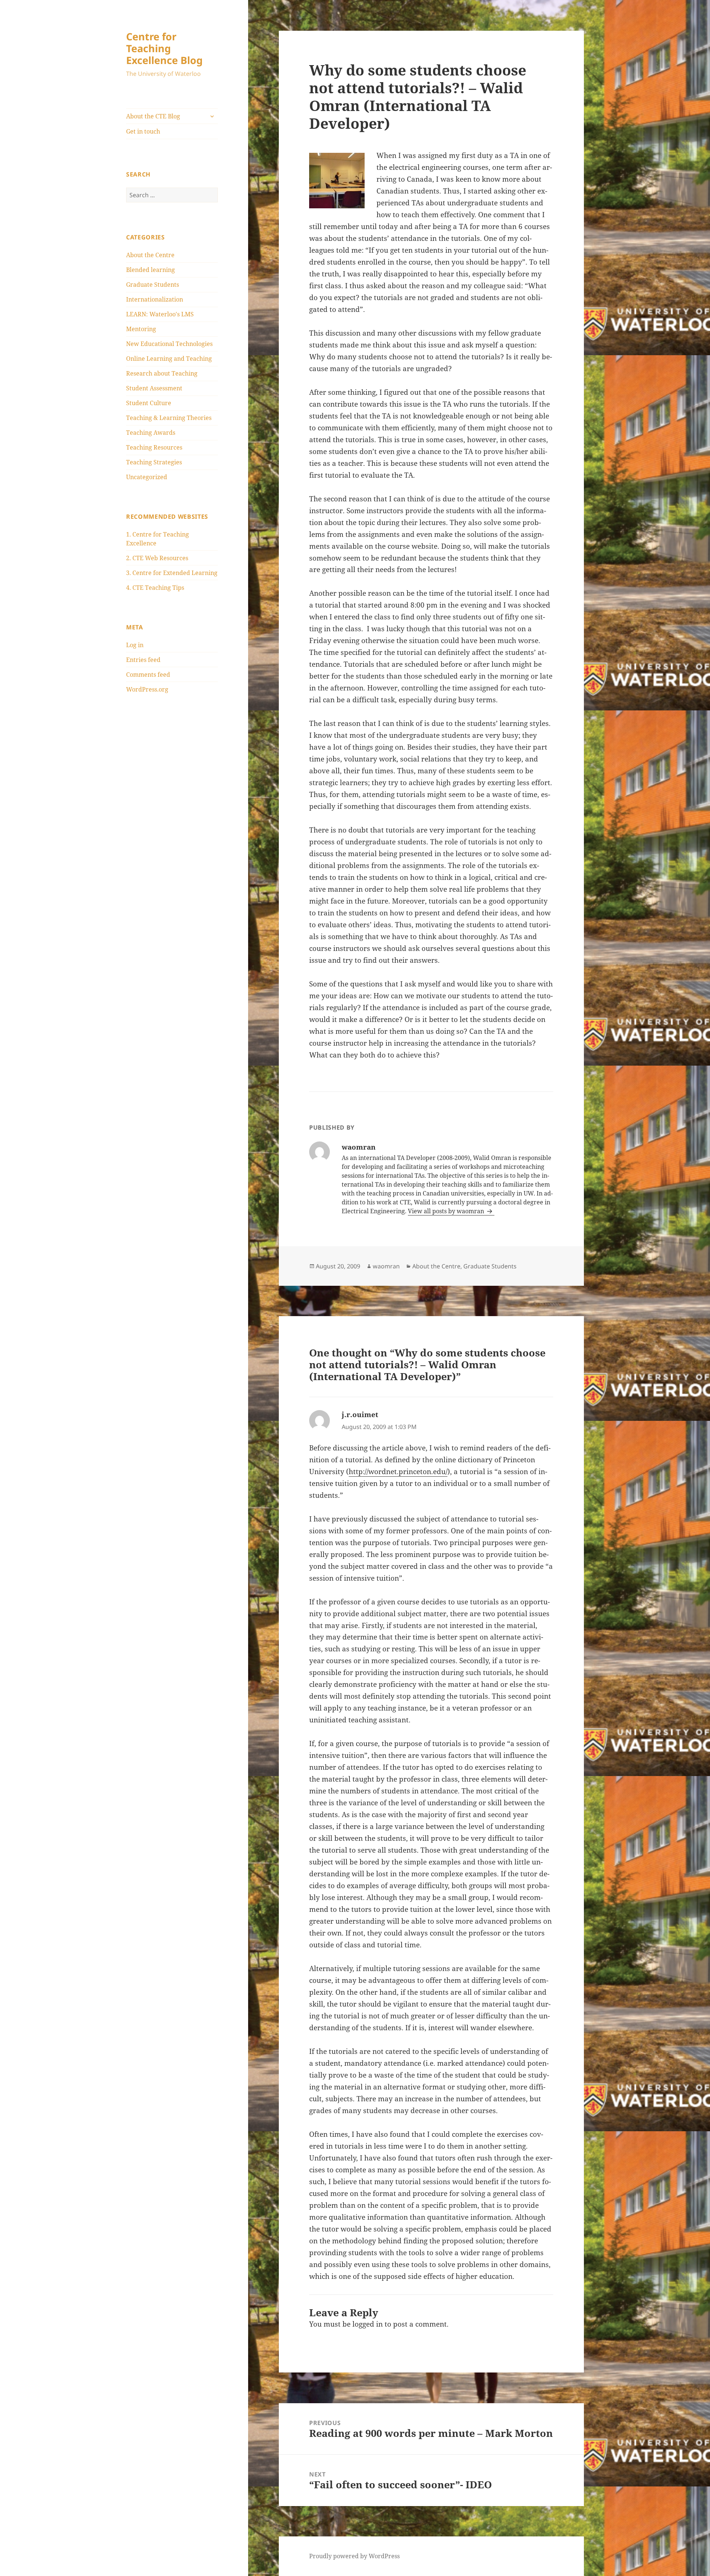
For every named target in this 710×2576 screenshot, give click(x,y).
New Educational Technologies (169, 344)
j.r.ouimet (360, 1415)
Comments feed (148, 675)
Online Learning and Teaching (169, 359)
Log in (135, 645)
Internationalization (155, 299)
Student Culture (149, 403)
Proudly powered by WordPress (354, 2556)
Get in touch (143, 131)
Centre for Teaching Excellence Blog (164, 48)
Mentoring (141, 329)
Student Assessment (154, 388)
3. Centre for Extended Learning (172, 573)
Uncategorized (147, 477)
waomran (386, 1266)
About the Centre (150, 255)
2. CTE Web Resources (157, 558)
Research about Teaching (162, 373)
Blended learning (151, 270)
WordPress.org (147, 689)
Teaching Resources (154, 447)
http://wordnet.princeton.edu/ (398, 1472)
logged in (368, 2324)
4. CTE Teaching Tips (155, 588)
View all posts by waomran (447, 1211)
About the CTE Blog (153, 116)
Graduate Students (153, 285)
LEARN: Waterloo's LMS (160, 314)
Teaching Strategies (154, 462)
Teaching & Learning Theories (169, 418)
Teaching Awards (151, 433)
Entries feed (143, 660)
